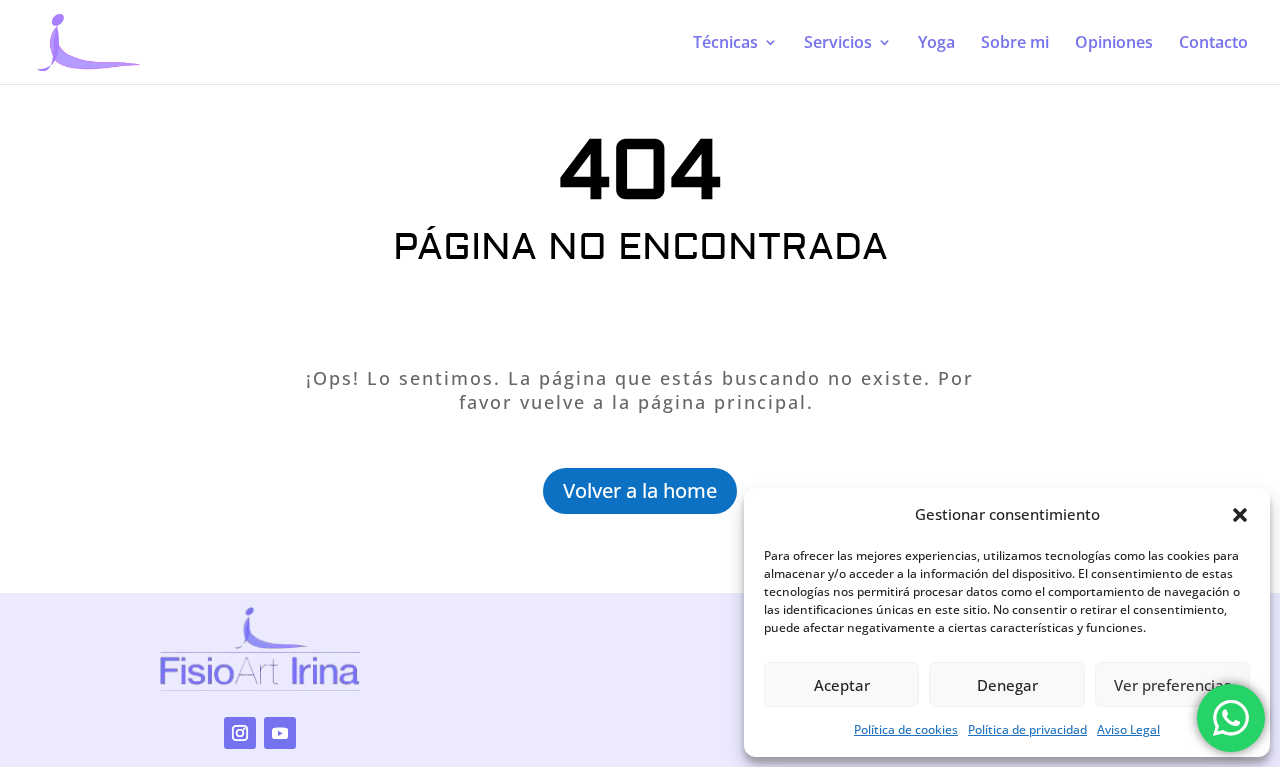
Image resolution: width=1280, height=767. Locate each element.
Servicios (838, 44)
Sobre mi (1015, 44)
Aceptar (842, 685)
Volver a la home (640, 490)
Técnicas (725, 44)
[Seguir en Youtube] (280, 733)
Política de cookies (906, 729)
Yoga (936, 44)
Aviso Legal (1128, 729)
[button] (1240, 515)
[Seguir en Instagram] (240, 733)
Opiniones (1114, 44)
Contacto (1213, 44)
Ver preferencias (1172, 685)
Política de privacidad (1027, 729)
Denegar (1007, 685)
